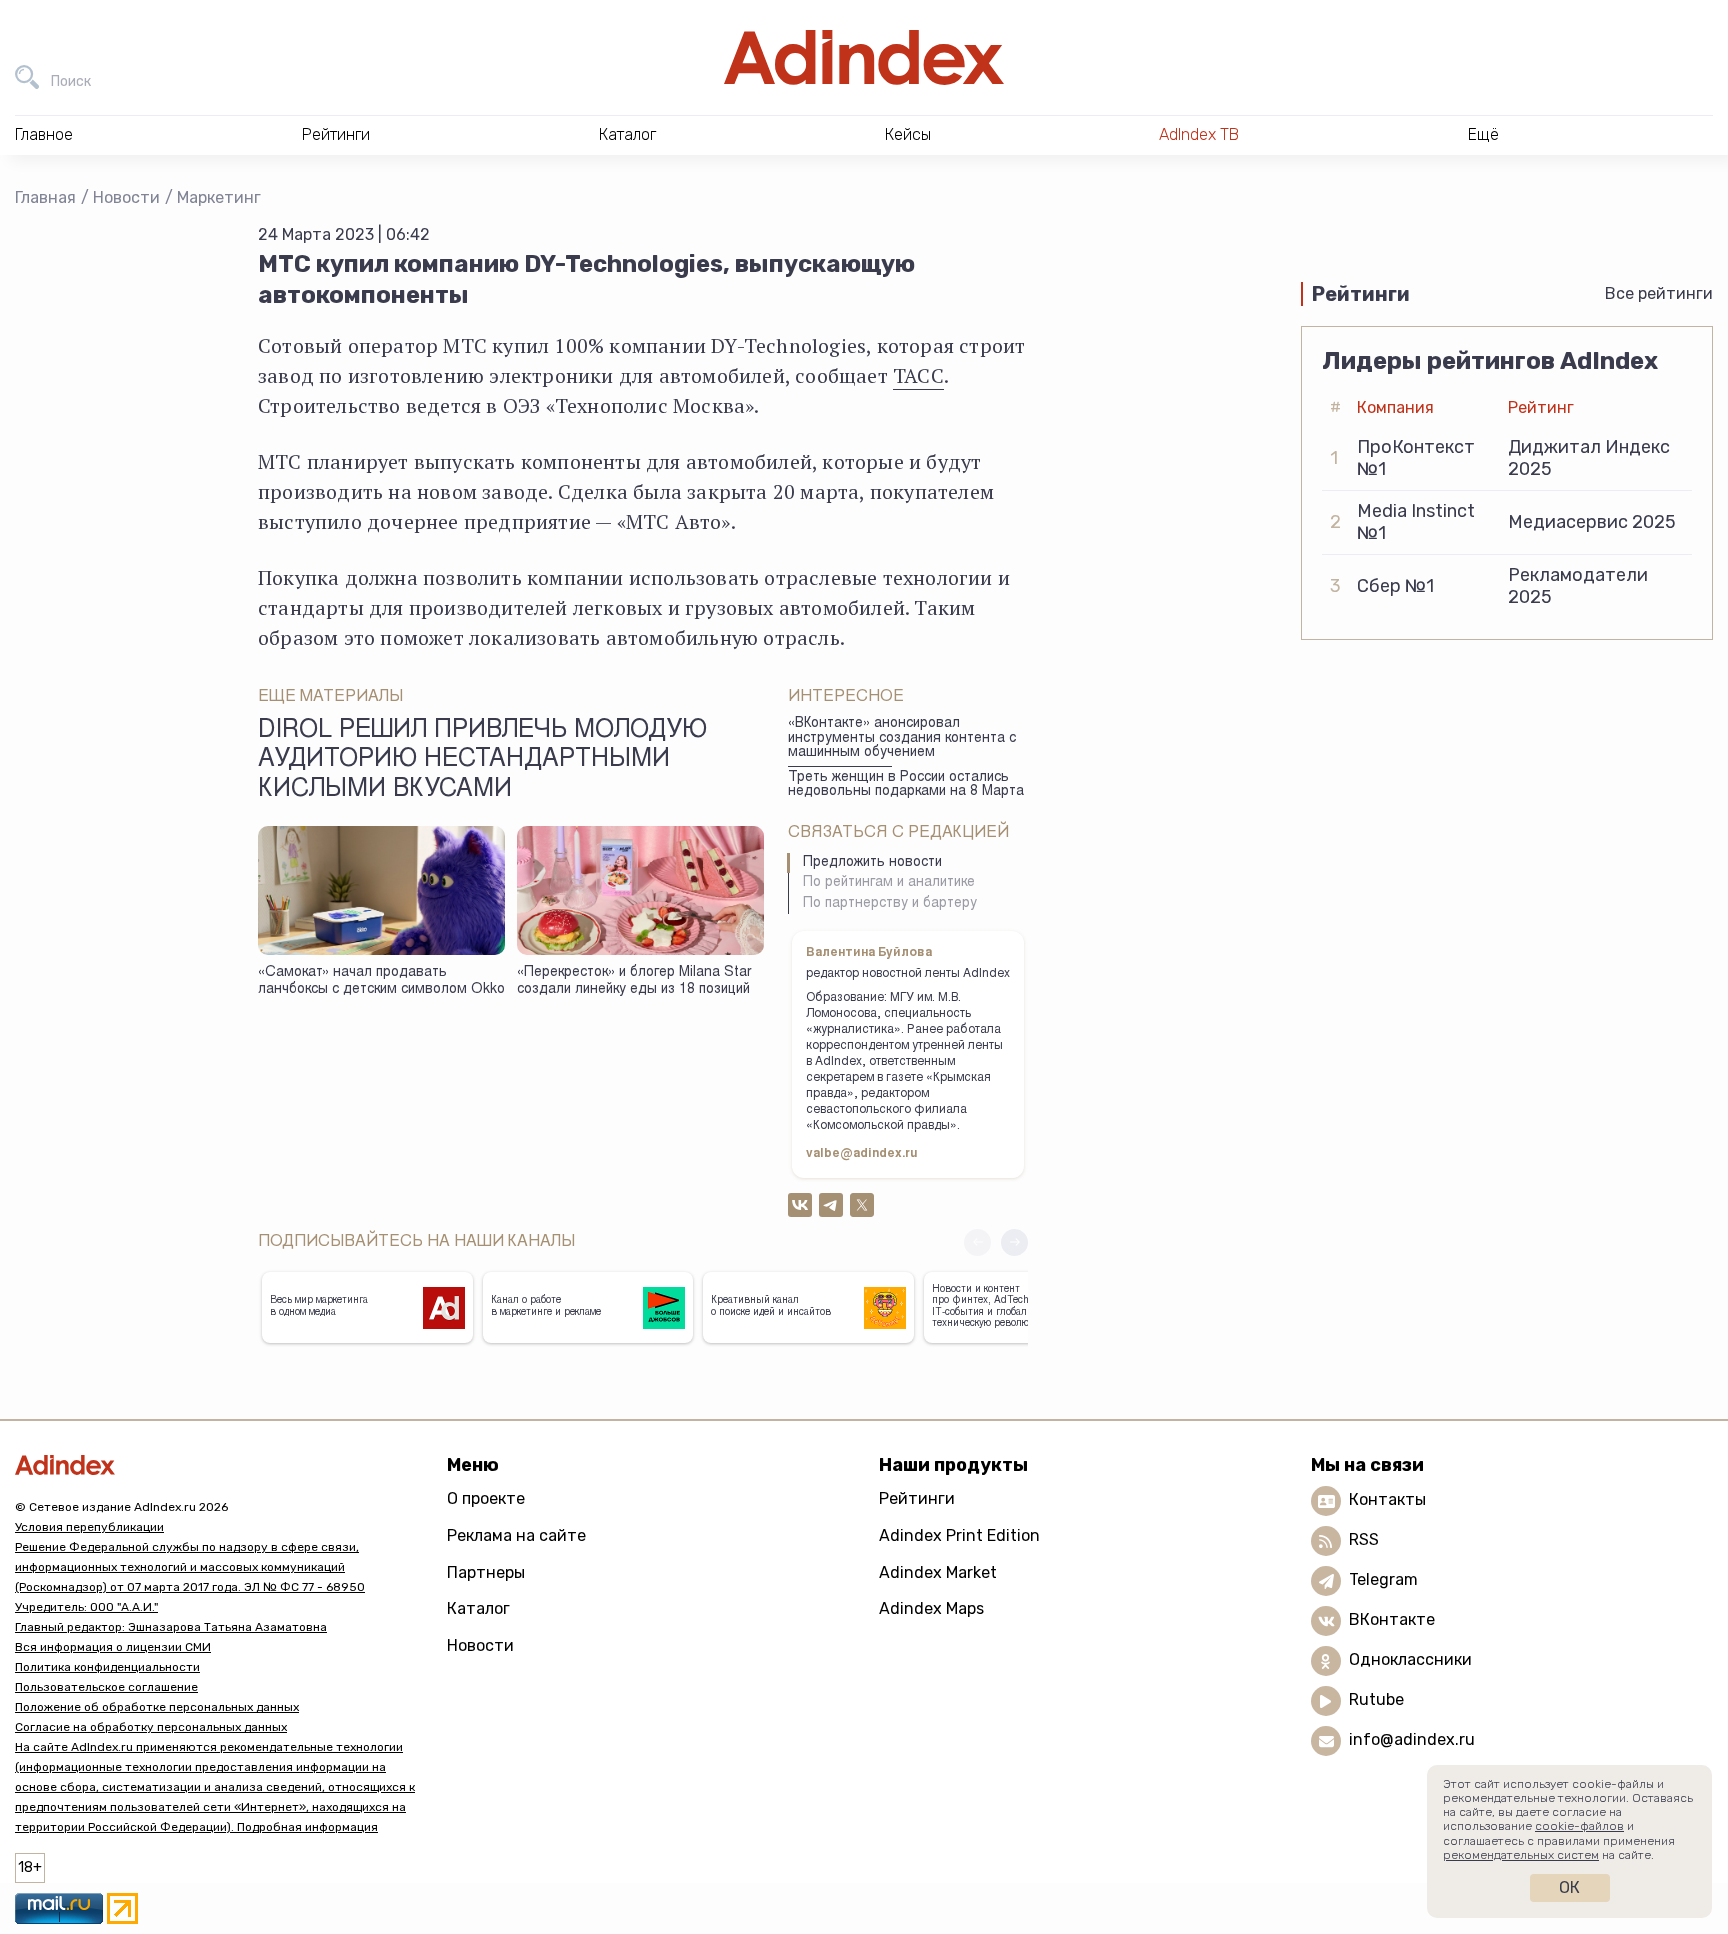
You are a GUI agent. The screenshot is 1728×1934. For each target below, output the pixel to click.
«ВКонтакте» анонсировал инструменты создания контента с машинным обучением (902, 738)
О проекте (486, 1498)
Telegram (1383, 1580)
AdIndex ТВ (1199, 134)
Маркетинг (219, 197)
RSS (1364, 1540)
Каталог (478, 1608)
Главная (45, 197)
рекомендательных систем (1521, 1855)
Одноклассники (1410, 1660)
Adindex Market (938, 1572)
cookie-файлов (1579, 1826)
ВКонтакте (1392, 1620)
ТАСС (918, 375)
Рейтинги (917, 1498)
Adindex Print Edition (959, 1535)
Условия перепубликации (89, 1527)
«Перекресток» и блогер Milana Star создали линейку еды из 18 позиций (634, 981)
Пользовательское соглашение (106, 1687)
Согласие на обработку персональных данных (151, 1727)
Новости (126, 197)
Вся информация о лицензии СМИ (113, 1647)
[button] (1014, 1242)
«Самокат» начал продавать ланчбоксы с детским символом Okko (381, 981)
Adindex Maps (931, 1608)
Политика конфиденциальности (107, 1667)
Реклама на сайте (516, 1535)
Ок (1569, 1887)
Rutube (1376, 1700)
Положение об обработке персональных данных (157, 1707)
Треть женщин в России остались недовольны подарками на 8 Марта (906, 785)
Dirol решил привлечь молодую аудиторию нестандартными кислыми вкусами (482, 761)
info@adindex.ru (1412, 1740)
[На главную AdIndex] (864, 57)
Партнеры (486, 1572)
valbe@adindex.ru (862, 1154)
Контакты (1387, 1500)
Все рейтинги (1659, 293)
